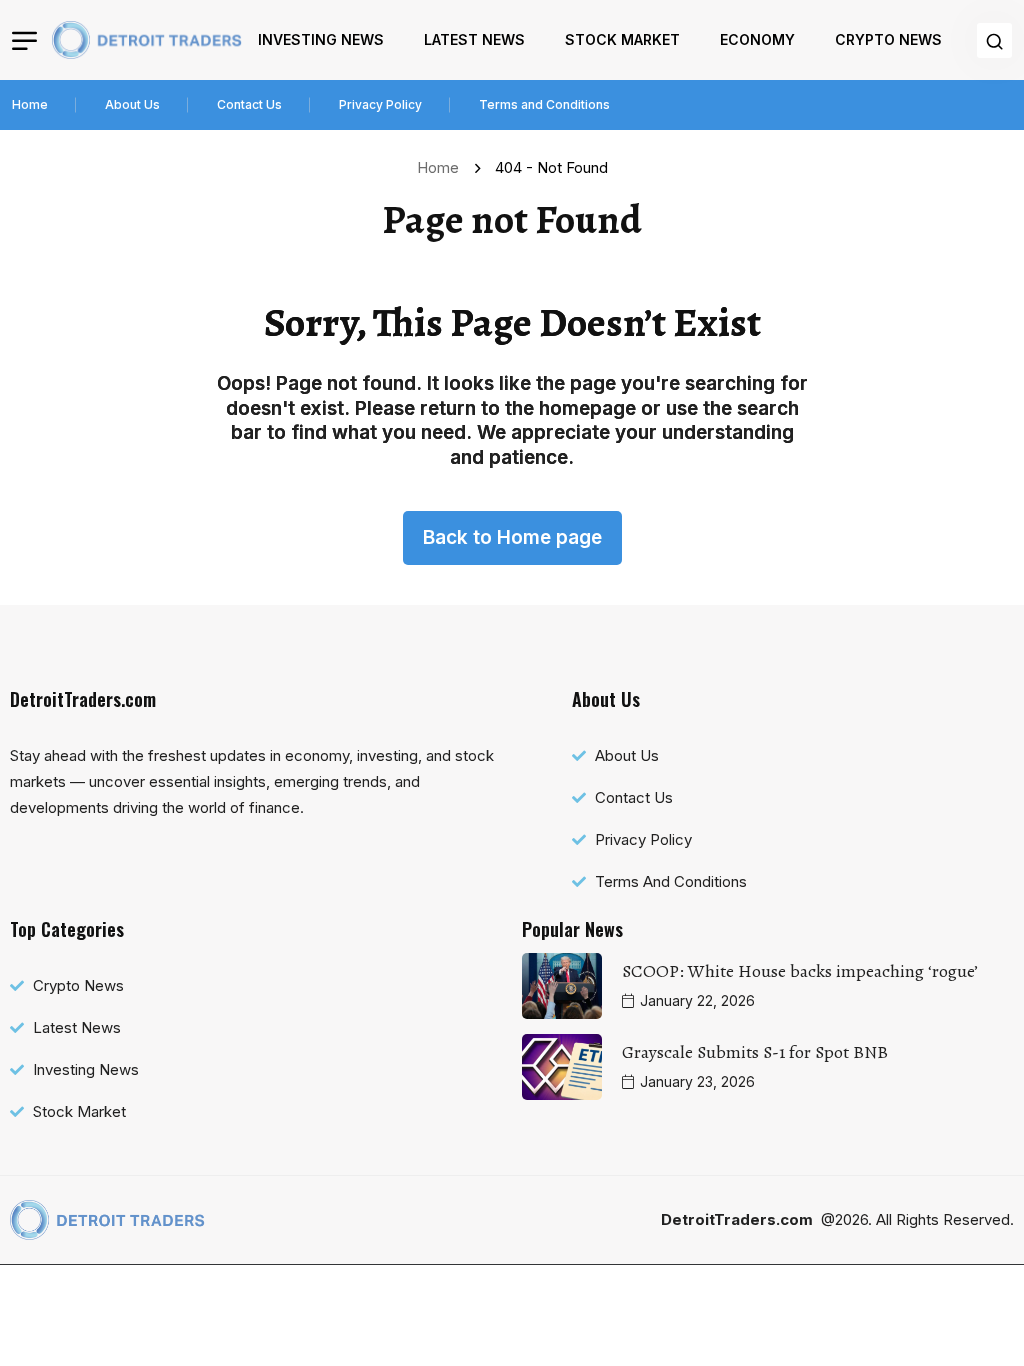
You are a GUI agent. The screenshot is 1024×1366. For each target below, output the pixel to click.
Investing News (321, 39)
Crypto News (888, 39)
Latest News (474, 39)
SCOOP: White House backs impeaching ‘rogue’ (800, 971)
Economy (757, 39)
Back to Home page (512, 537)
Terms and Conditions (544, 104)
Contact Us (249, 104)
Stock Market (622, 39)
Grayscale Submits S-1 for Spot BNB (755, 1052)
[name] (147, 40)
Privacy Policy (380, 104)
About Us (132, 104)
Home (30, 104)
